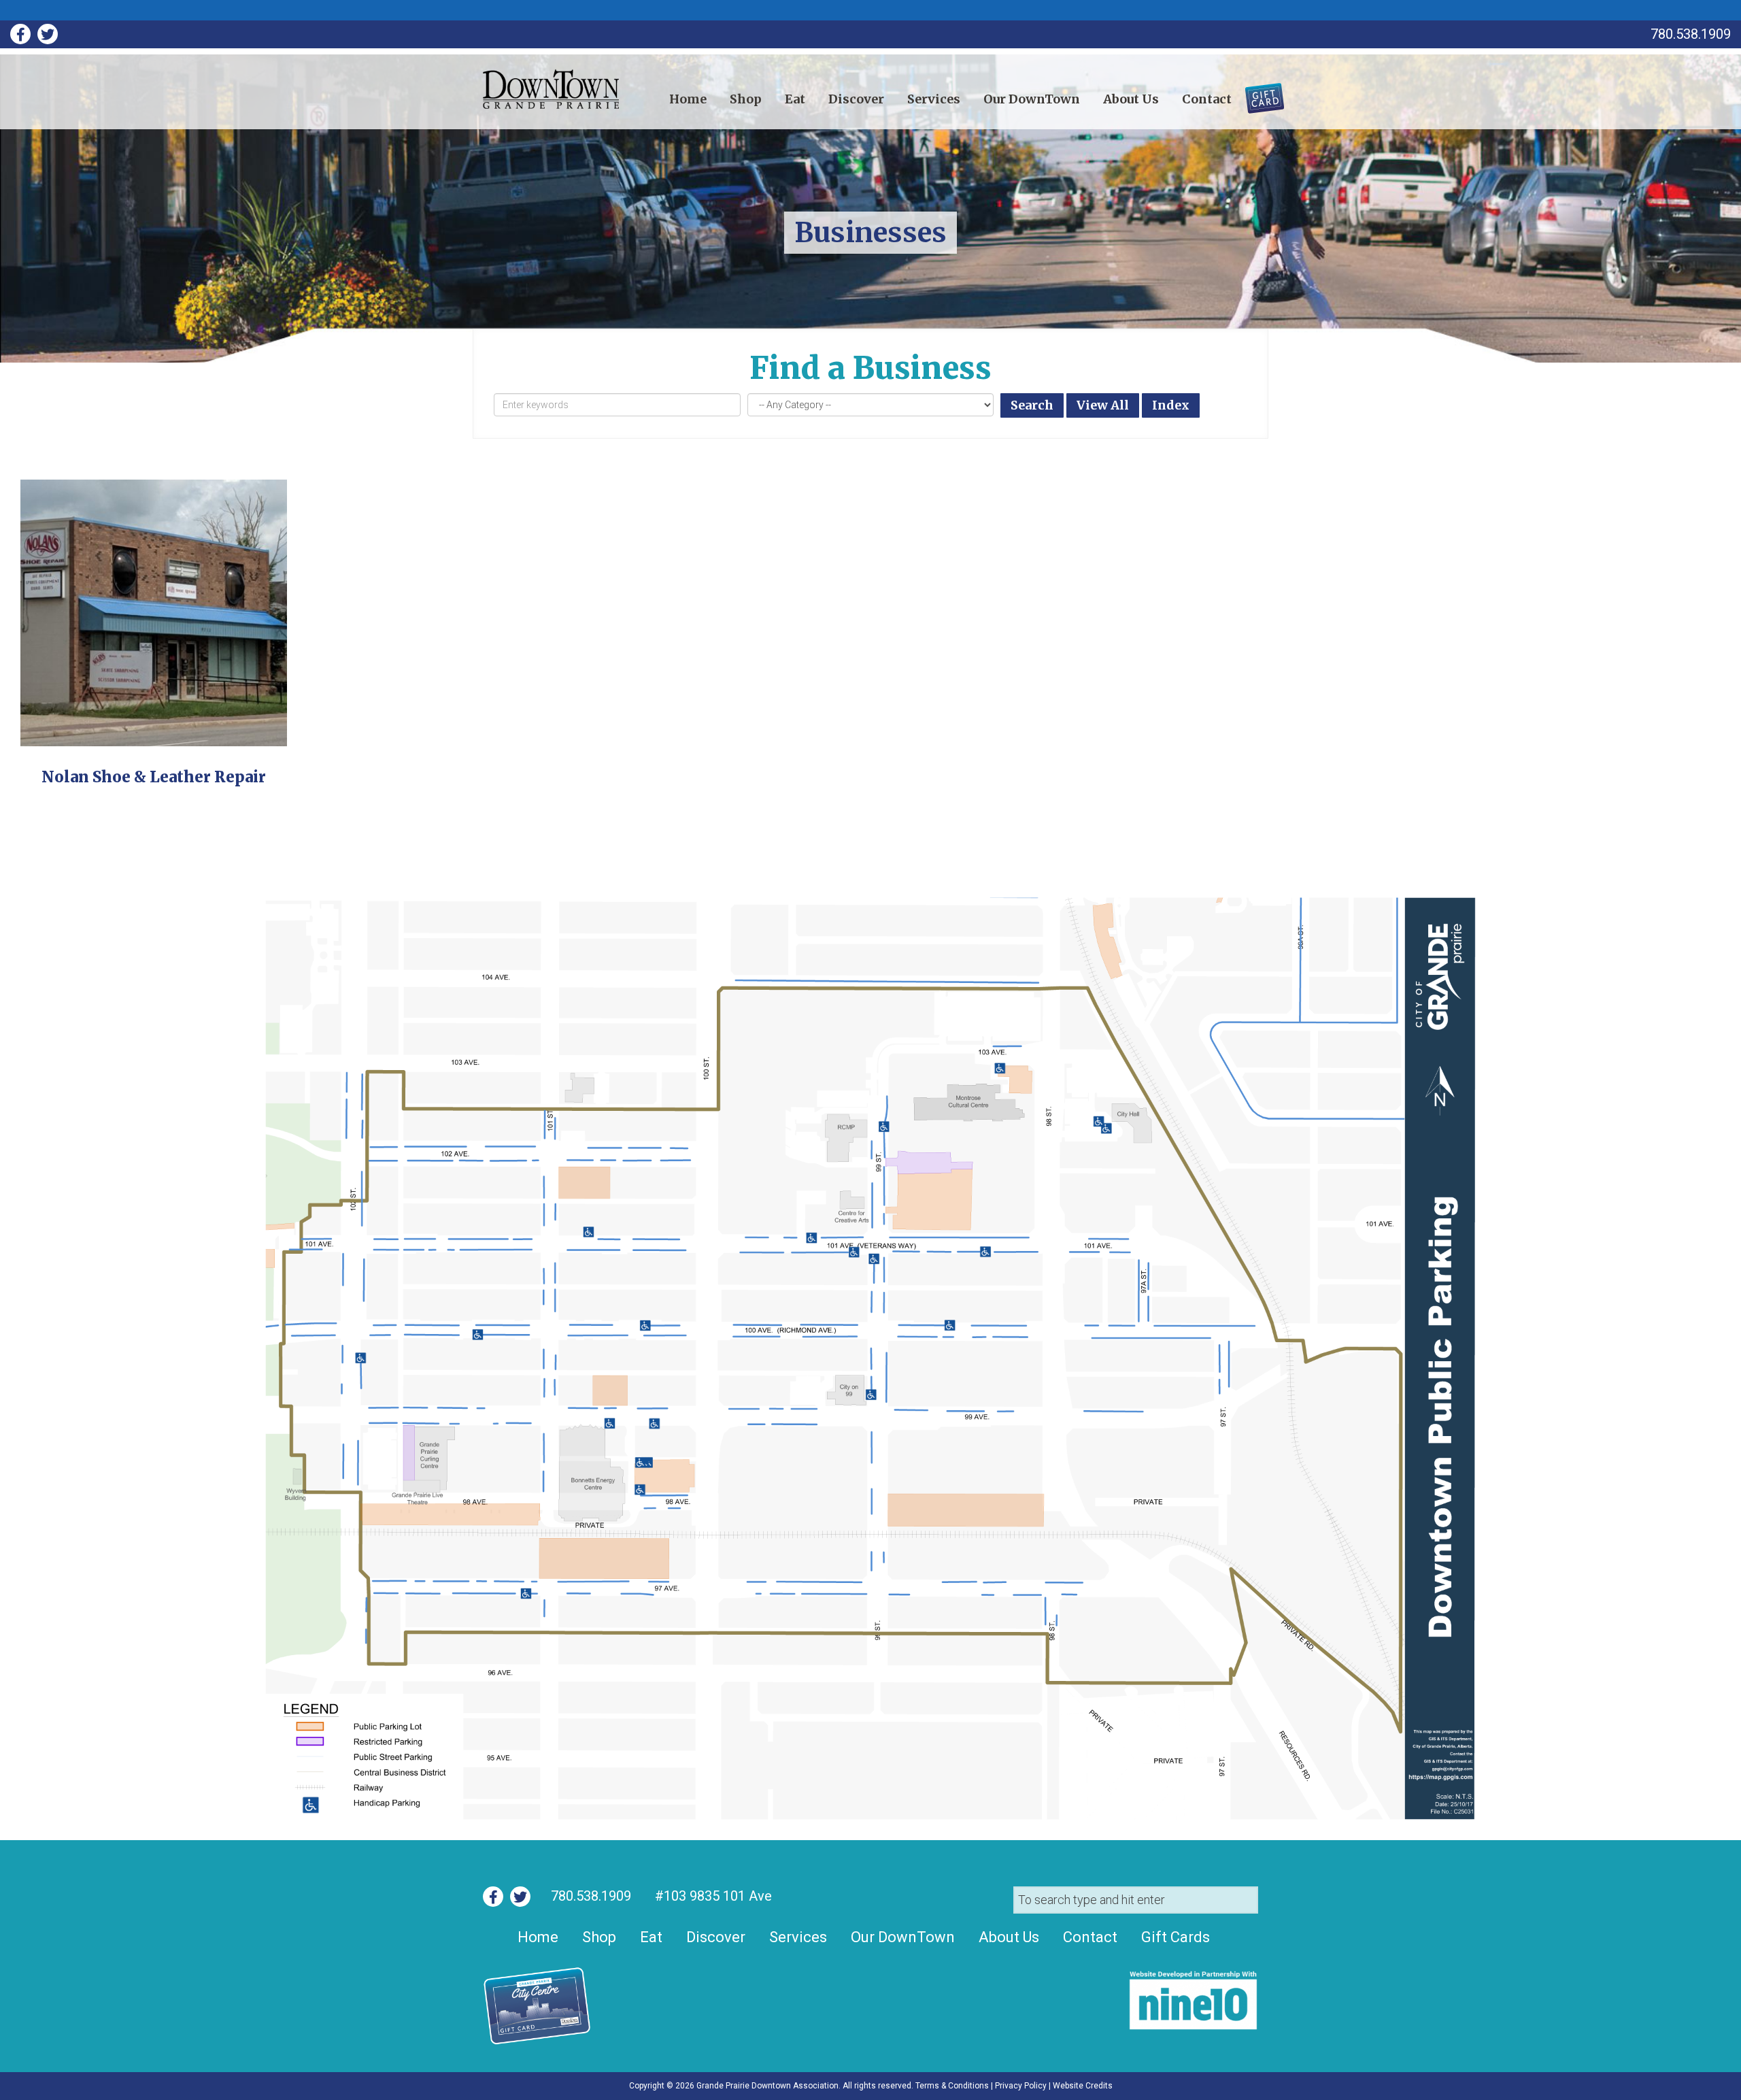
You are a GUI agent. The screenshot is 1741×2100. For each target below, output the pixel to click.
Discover (856, 99)
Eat (795, 99)
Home (688, 99)
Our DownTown (1032, 99)
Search (1032, 405)
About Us (1131, 99)
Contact (1207, 99)
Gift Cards (1256, 93)
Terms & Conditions (952, 2086)
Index (1171, 405)
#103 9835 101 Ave (712, 1896)
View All (1103, 405)
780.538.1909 (591, 1896)
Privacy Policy (1021, 2086)
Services (934, 99)
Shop (746, 99)
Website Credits (1083, 2086)
